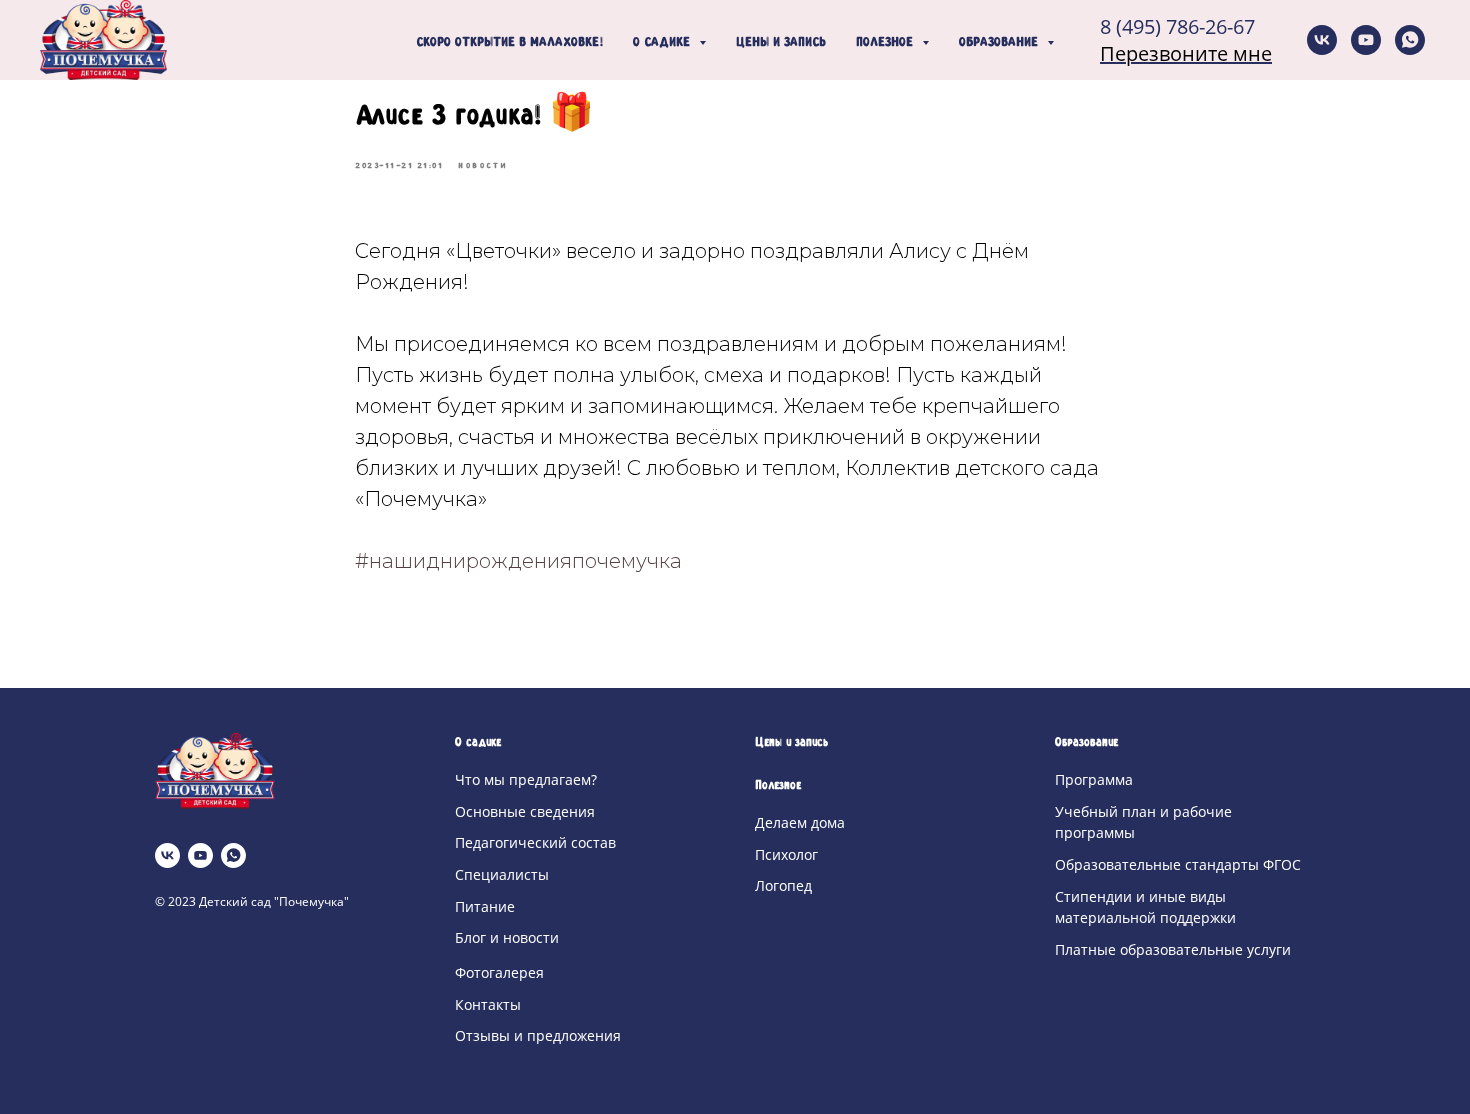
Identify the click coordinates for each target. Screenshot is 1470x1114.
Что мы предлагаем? (526, 779)
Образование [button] (1000, 43)
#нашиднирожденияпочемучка (518, 561)
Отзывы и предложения (538, 1035)
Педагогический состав (535, 842)
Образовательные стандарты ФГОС (1178, 864)
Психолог (786, 854)
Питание (485, 906)
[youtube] (1366, 40)
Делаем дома (800, 822)
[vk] (1322, 40)
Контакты (488, 1004)
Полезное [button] (886, 43)
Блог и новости (507, 937)
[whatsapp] (1410, 40)
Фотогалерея (499, 972)
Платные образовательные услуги (1173, 949)
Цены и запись (781, 43)
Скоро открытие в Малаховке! (509, 43)
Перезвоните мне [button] (1186, 53)
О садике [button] (663, 43)
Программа (1094, 779)
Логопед (783, 885)
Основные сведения (525, 811)
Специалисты (502, 874)
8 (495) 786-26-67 (1177, 26)
